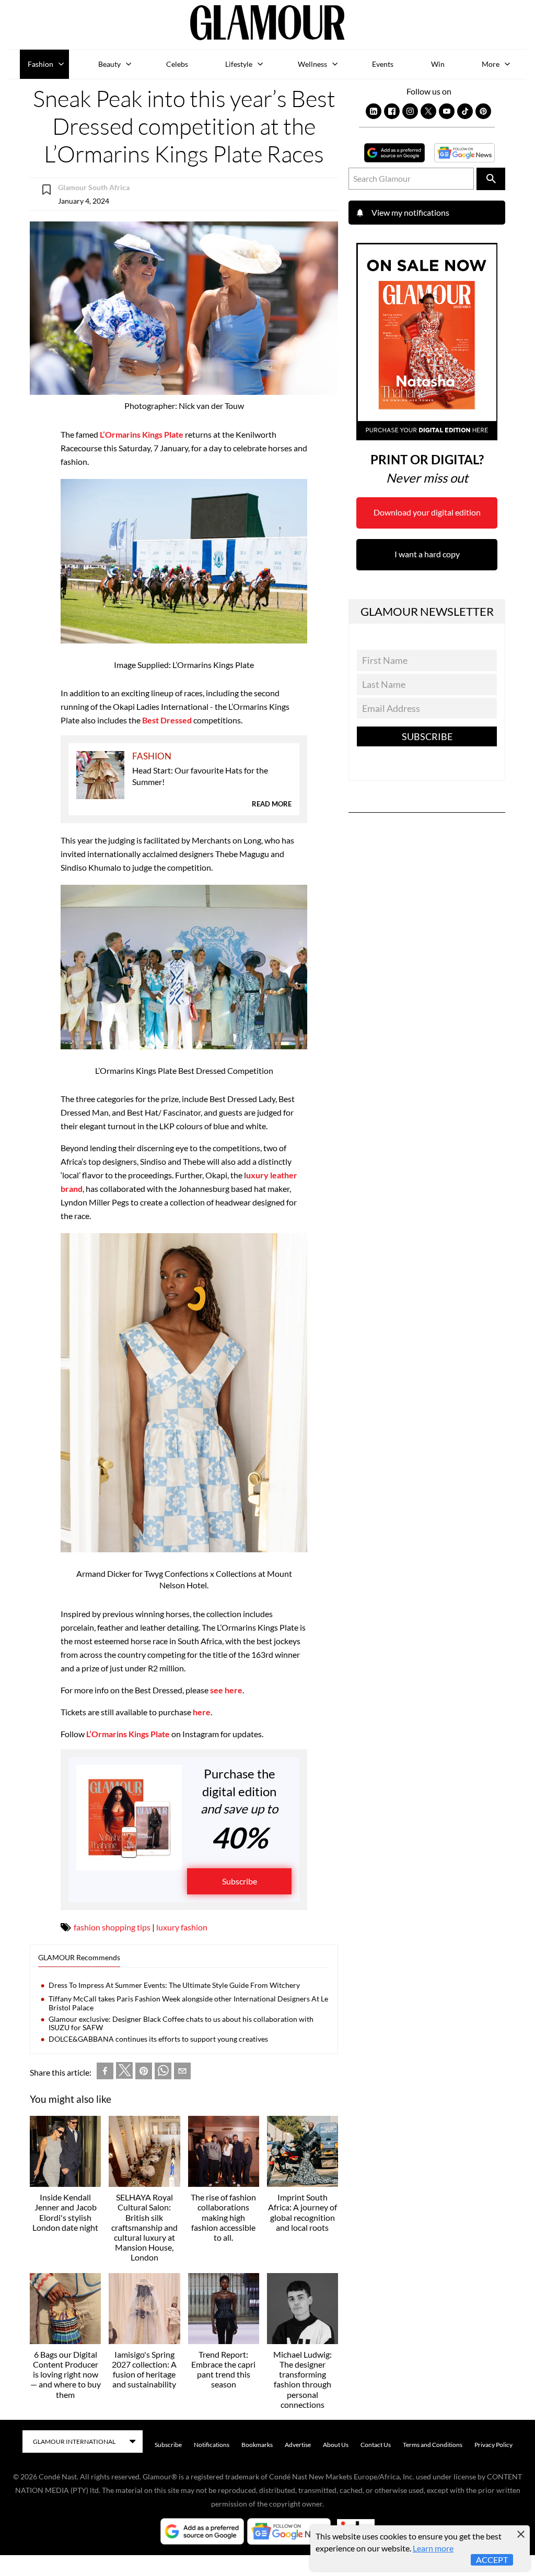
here (202, 1712)
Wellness (312, 64)
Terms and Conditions (433, 2445)
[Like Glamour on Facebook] (392, 111)
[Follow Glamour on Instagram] (410, 111)
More (491, 64)
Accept (492, 2560)
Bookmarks (257, 2445)
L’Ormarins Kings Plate (142, 434)
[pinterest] (144, 2073)
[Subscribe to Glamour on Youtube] (447, 111)
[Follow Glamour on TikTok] (465, 111)
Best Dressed (167, 720)
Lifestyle (239, 64)
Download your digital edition (427, 512)
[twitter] (124, 2072)
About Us (336, 2445)
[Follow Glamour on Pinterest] (483, 111)
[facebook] (105, 2073)
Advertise (298, 2445)
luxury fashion (182, 1927)
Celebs (177, 64)
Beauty (109, 64)
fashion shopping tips (112, 1927)
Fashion (40, 64)
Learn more (433, 2548)
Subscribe (240, 1881)
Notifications (212, 2445)
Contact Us (376, 2445)
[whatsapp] (163, 2073)
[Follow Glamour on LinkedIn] (374, 111)
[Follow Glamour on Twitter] (428, 111)
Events (383, 64)
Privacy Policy (493, 2445)
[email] (182, 2073)
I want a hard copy (427, 554)
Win (438, 64)
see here (226, 1690)
